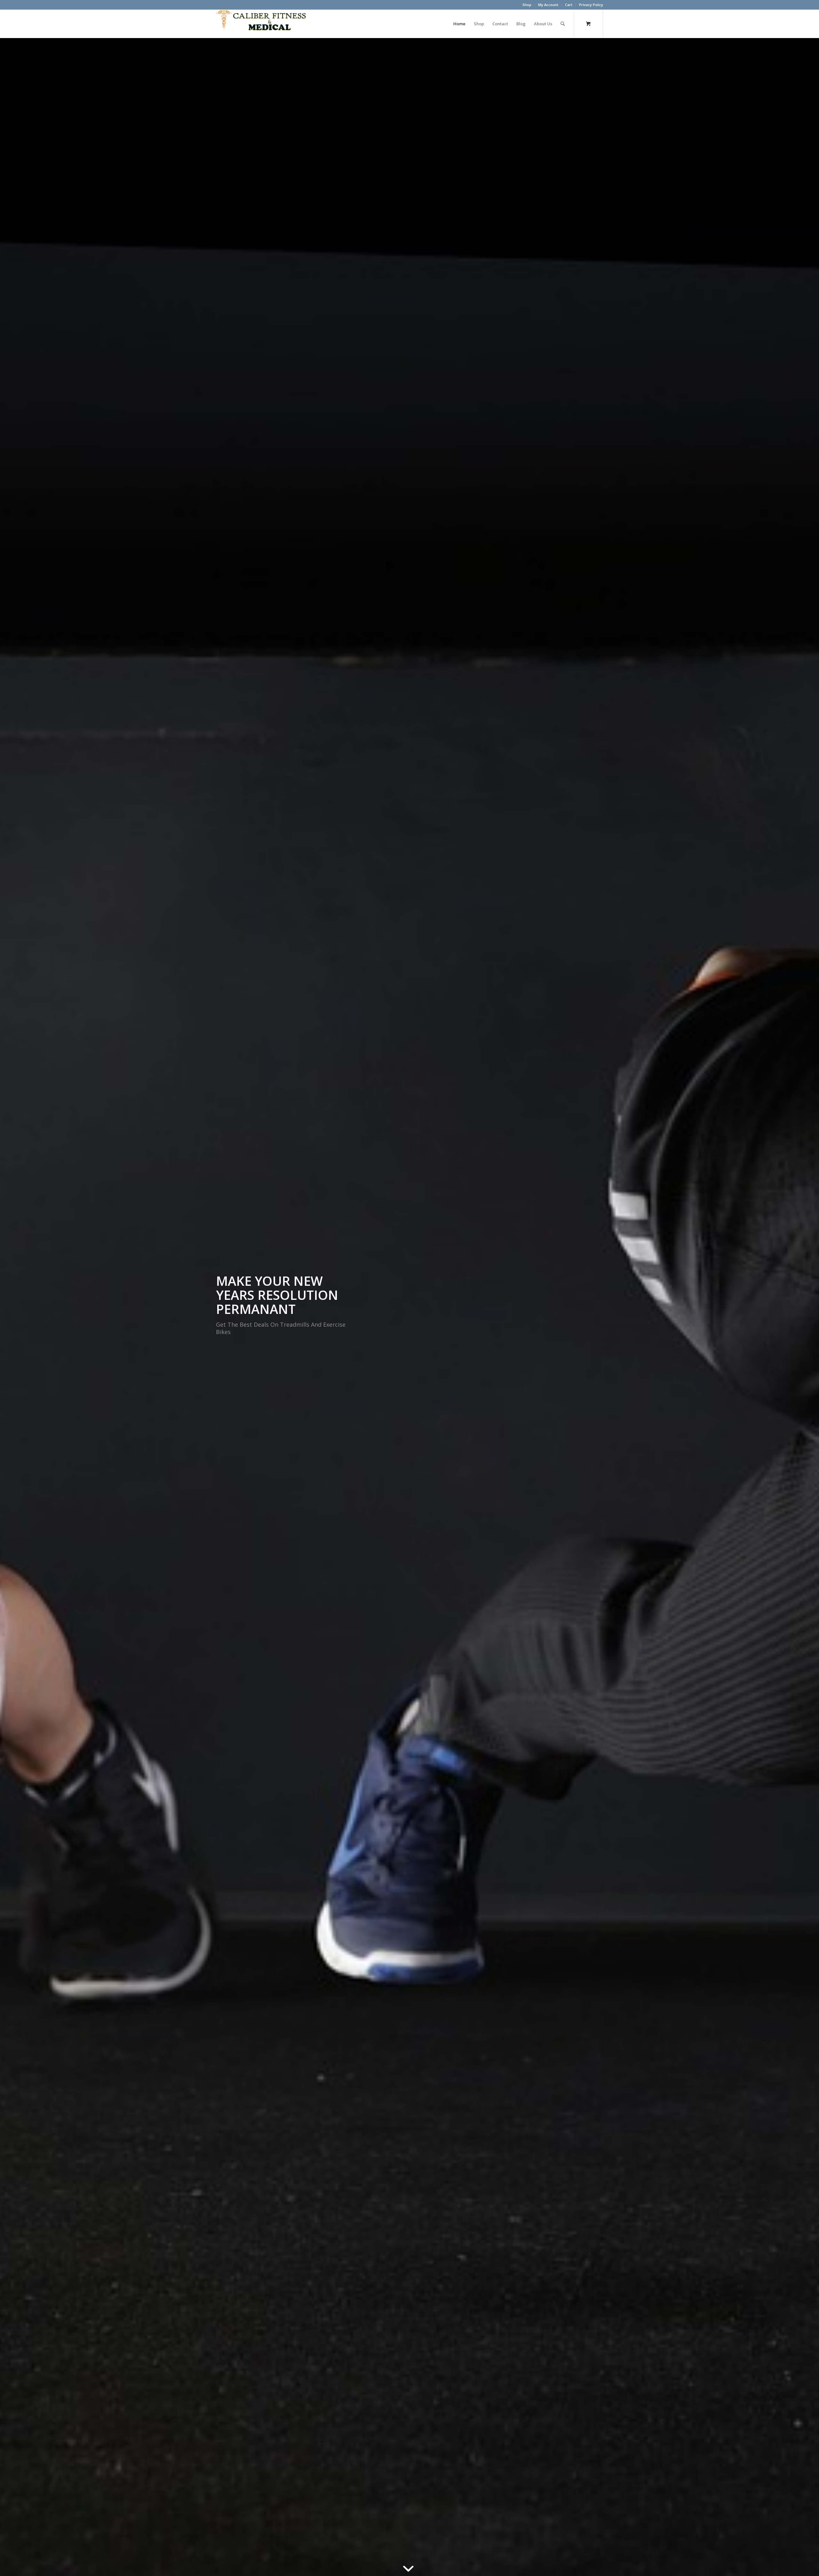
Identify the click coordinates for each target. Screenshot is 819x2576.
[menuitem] (527, 5)
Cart (569, 5)
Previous (14, 1307)
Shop (527, 5)
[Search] (563, 24)
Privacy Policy (591, 5)
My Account (548, 5)
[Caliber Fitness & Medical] (264, 24)
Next (805, 1307)
